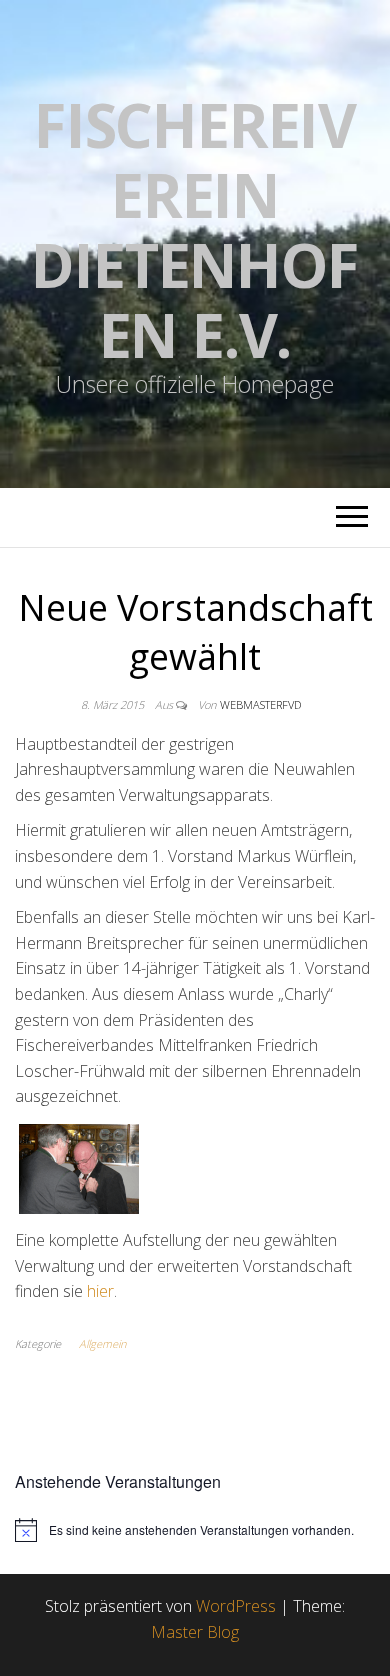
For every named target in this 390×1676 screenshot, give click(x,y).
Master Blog (195, 1632)
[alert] (195, 1530)
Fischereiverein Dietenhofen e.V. (194, 230)
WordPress (236, 1606)
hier (100, 1291)
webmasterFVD (260, 704)
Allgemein (102, 1343)
